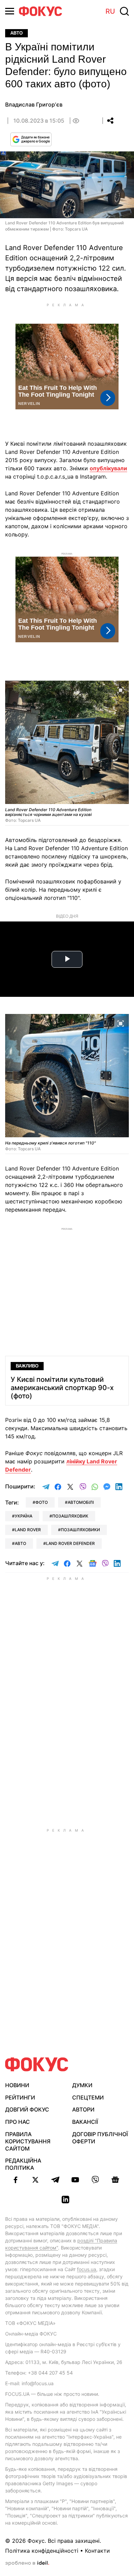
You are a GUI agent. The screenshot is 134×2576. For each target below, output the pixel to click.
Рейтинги (20, 2097)
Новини (17, 2085)
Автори (83, 2109)
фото (42, 1502)
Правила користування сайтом (28, 2141)
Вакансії (85, 2122)
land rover (28, 1530)
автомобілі (81, 1502)
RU (110, 11)
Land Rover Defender (70, 1543)
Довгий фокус (27, 2109)
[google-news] (115, 2180)
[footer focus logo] (37, 2064)
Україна (24, 1516)
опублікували (108, 468)
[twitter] (35, 2180)
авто (20, 1543)
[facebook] (15, 2180)
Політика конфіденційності (42, 2551)
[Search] (124, 11)
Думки (82, 2085)
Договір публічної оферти (100, 2138)
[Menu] (10, 11)
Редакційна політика (23, 2164)
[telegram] (55, 2180)
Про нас (18, 2122)
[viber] (95, 2180)
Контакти (97, 2551)
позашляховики (80, 1530)
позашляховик (70, 1516)
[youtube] (75, 2180)
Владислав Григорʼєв (34, 104)
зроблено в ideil (27, 2563)
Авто (16, 33)
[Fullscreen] (121, 690)
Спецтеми (88, 2097)
